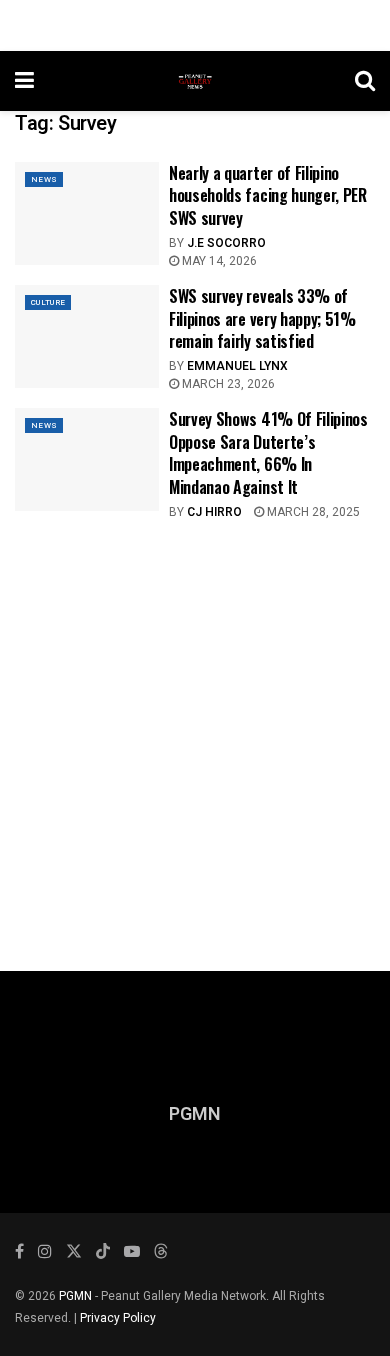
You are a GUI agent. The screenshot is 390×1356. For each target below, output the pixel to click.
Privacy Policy (118, 1318)
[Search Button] (365, 81)
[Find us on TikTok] (103, 1252)
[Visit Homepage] (195, 81)
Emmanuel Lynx (237, 366)
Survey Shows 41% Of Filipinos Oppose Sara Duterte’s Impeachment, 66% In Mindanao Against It (268, 452)
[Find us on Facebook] (19, 1252)
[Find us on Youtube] (132, 1252)
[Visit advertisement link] (195, 731)
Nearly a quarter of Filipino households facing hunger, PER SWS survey (268, 195)
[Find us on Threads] (161, 1252)
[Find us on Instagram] (45, 1252)
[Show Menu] (24, 81)
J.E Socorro (226, 243)
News (44, 179)
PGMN (75, 1296)
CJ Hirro (214, 512)
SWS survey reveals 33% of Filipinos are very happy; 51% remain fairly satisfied (262, 318)
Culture (48, 302)
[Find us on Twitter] (74, 1252)
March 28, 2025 (312, 512)
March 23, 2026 (227, 384)
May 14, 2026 (218, 261)
